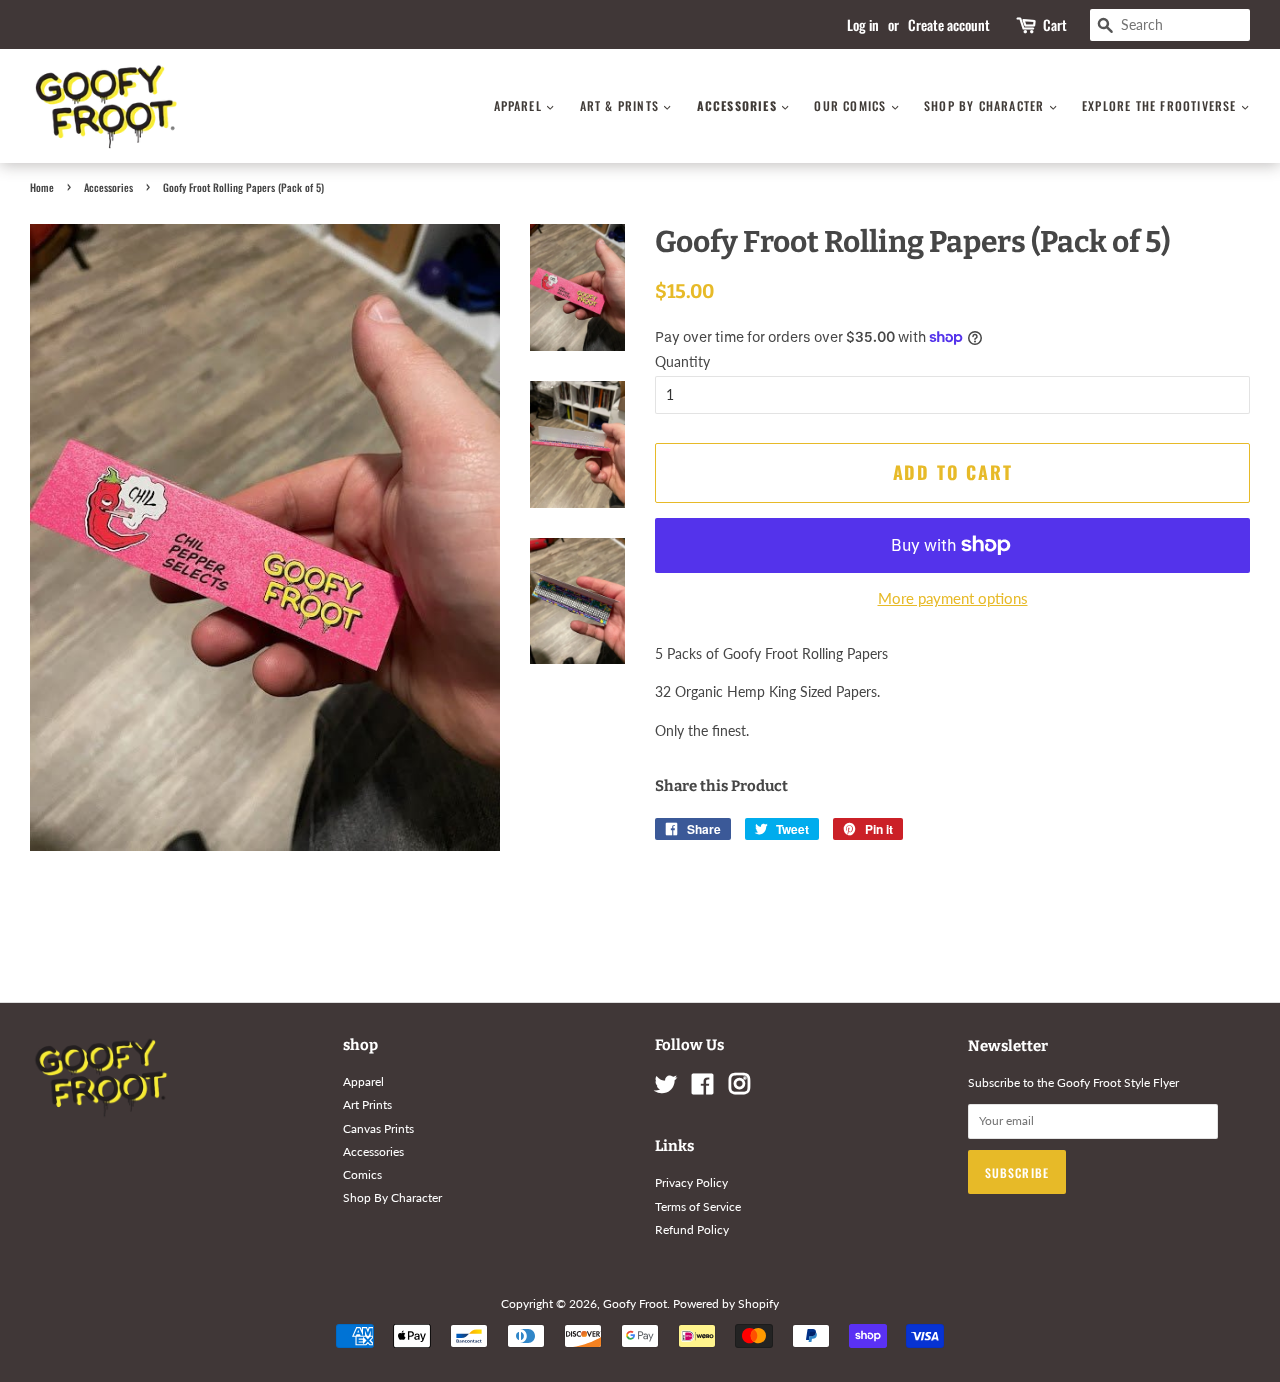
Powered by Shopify (726, 1303)
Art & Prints (622, 105)
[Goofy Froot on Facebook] (702, 1088)
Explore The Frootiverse (1161, 105)
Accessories (739, 105)
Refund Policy (692, 1229)
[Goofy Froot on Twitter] (666, 1088)
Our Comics (852, 105)
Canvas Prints (378, 1128)
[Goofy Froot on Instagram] (739, 1088)
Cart (1055, 24)
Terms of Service (698, 1206)
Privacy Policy (691, 1182)
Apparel (520, 105)
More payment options (953, 598)
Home (42, 187)
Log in (863, 24)
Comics (362, 1174)
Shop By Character (986, 105)
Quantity (682, 361)
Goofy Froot (635, 1303)
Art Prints (367, 1104)
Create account (949, 24)
